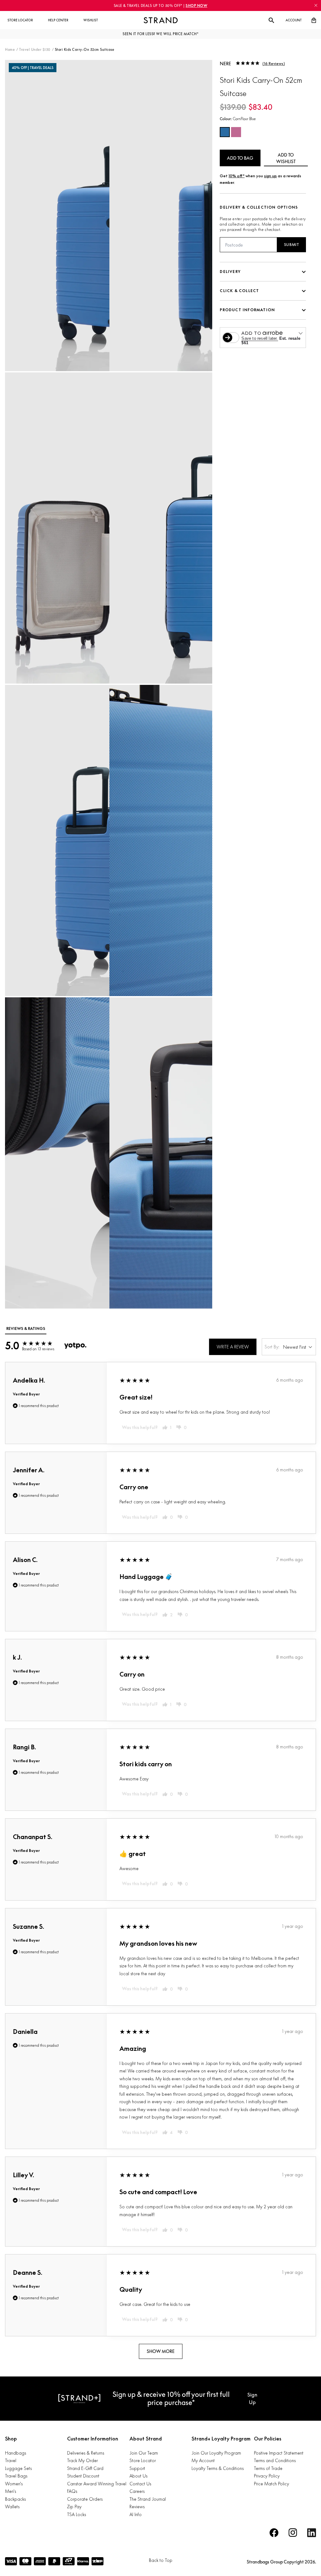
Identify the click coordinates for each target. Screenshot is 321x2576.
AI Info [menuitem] (136, 2514)
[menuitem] (20, 20)
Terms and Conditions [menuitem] (275, 2460)
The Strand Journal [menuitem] (148, 2499)
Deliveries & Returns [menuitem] (86, 2453)
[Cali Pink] (236, 132)
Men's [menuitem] (11, 2491)
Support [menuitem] (137, 2468)
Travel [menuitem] (11, 2460)
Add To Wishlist (286, 158)
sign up (270, 176)
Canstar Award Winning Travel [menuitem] (97, 2484)
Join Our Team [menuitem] (144, 2453)
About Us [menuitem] (138, 2476)
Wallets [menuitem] (12, 2507)
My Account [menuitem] (203, 2460)
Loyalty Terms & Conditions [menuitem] (218, 2468)
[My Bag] (314, 20)
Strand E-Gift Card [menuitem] (85, 2468)
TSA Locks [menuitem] (76, 2514)
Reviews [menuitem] (137, 2507)
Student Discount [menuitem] (83, 2476)
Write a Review (233, 1347)
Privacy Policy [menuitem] (267, 2476)
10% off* (237, 176)
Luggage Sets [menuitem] (18, 2468)
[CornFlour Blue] (225, 132)
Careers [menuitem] (137, 2491)
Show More (161, 2351)
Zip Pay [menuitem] (74, 2507)
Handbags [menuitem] (16, 2453)
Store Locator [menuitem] (143, 2460)
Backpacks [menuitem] (15, 2499)
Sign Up (252, 2398)
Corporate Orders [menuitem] (85, 2499)
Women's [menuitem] (14, 2484)
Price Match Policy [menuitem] (271, 2484)
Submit (292, 245)
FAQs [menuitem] (72, 2491)
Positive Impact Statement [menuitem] (279, 2453)
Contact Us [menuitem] (140, 2484)
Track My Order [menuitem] (82, 2460)
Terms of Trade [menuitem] (268, 2468)
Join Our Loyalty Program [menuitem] (216, 2453)
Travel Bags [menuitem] (16, 2476)
